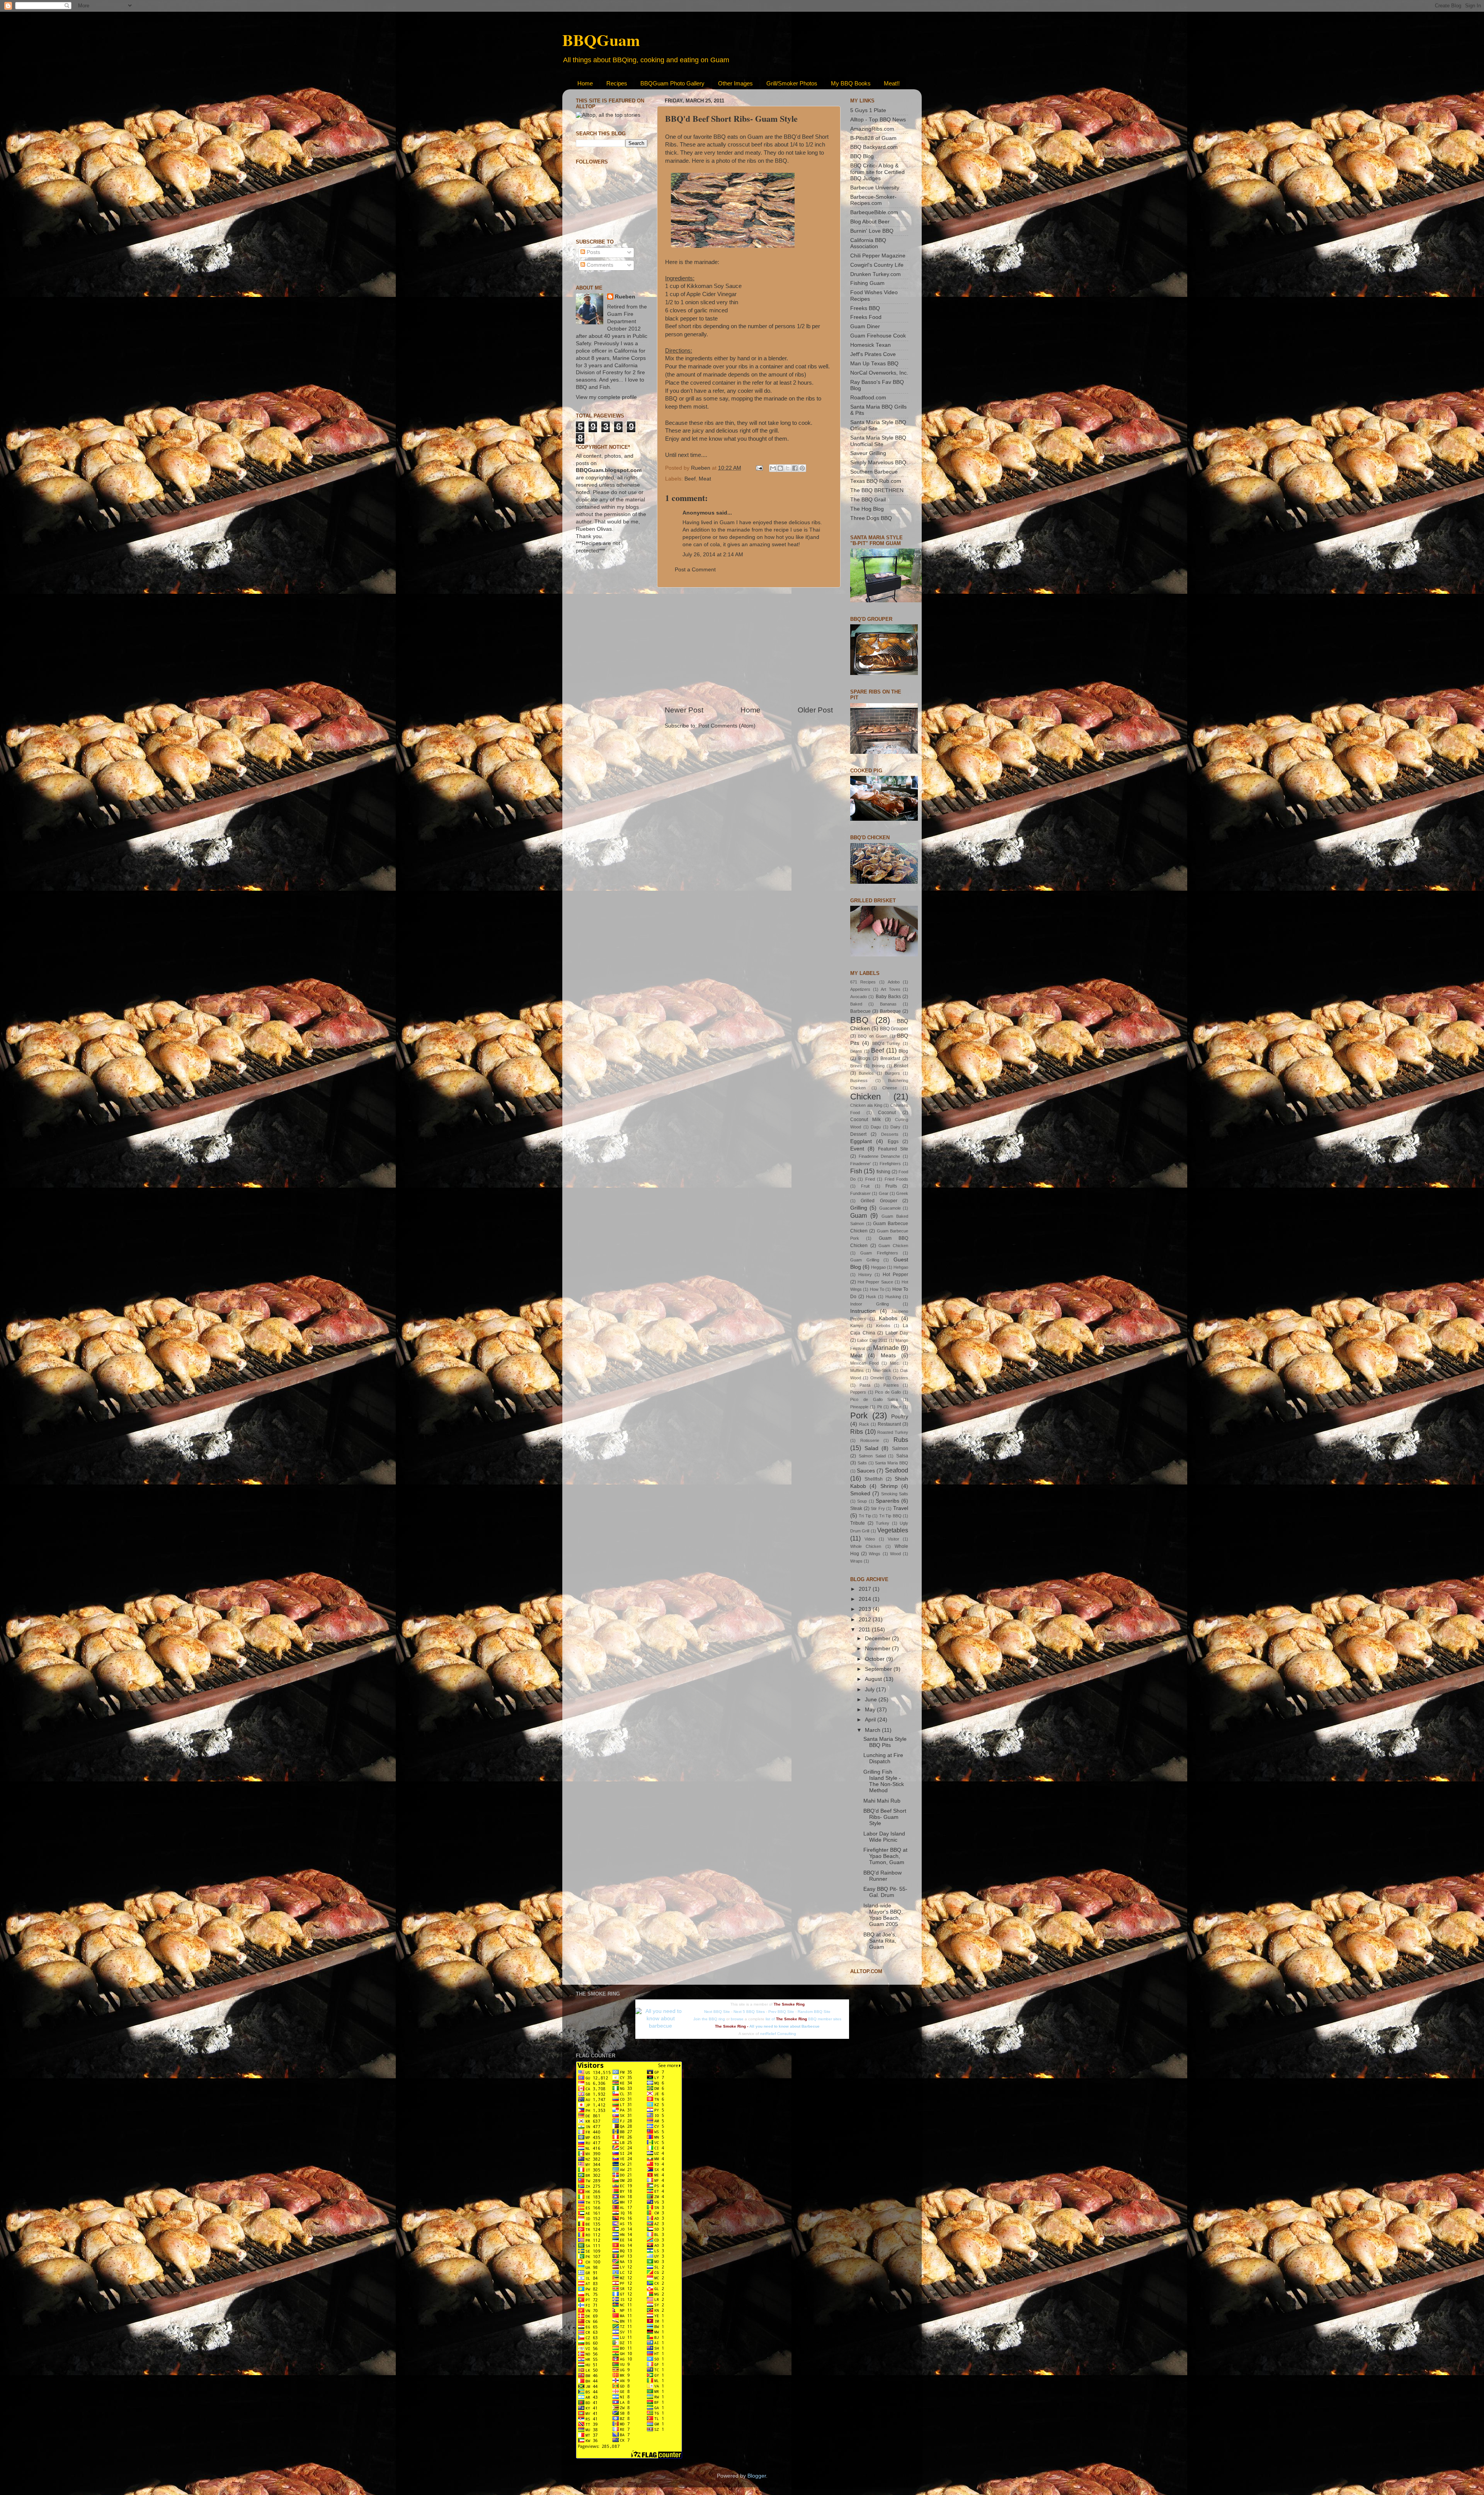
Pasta (865, 1385)
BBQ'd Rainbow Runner (882, 1876)
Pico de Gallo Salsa (874, 1399)
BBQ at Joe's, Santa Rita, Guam (880, 1941)
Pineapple (859, 1407)
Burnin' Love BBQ (872, 231)
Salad (871, 1448)
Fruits (891, 1186)
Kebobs (883, 1326)
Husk (871, 1297)
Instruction (863, 1311)
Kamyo (857, 1326)
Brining (878, 1066)
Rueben (625, 297)
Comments (599, 265)
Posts (593, 252)
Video (870, 1539)
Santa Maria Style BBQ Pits (885, 1742)
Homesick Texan (870, 345)
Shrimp (889, 1486)
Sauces (866, 1471)
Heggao (878, 1267)
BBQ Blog (862, 156)
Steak (856, 1508)
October (876, 1659)
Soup (862, 1501)
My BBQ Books (851, 83)
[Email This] (773, 468)
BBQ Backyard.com (874, 147)
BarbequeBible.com (874, 212)
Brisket (901, 1066)
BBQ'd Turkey (886, 1043)
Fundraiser (860, 1193)
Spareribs (888, 1501)
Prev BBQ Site (781, 2012)
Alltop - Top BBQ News (878, 120)
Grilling (859, 1208)
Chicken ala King (866, 1105)
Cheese (890, 1088)
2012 (866, 1620)
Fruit (865, 1186)
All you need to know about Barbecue (785, 2026)
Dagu (876, 1127)
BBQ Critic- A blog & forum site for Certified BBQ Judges (877, 172)
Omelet (877, 1378)
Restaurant (889, 1424)
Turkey (882, 1523)
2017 (866, 1589)
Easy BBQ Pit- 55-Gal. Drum (885, 1892)
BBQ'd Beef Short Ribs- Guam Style (885, 1817)
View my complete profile (606, 397)
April (871, 1720)
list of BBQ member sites (803, 2019)
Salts (862, 1463)
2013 (866, 1609)
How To (877, 1289)
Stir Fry (878, 1508)
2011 (865, 1630)
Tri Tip (865, 1516)
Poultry (900, 1417)
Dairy (895, 1127)
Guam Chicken (893, 1246)
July (870, 1690)
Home (585, 83)
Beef (690, 479)
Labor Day (897, 1333)
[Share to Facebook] (795, 468)
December (878, 1639)
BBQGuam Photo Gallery (672, 83)
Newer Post (684, 710)
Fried (870, 1179)
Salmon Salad (872, 1456)
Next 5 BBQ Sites (749, 2012)
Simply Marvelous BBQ (878, 463)
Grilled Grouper (879, 1201)
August (874, 1679)
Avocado (859, 997)
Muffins (857, 1370)
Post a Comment (695, 570)
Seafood (897, 1470)
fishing (883, 1172)
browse (737, 2019)
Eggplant (861, 1141)
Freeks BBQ (865, 308)
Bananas (888, 1004)
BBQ (859, 1020)
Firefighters (890, 1164)
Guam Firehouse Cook (878, 336)
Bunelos (866, 1073)
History (865, 1275)
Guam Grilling (865, 1260)
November (878, 1649)
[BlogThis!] (780, 468)
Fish (856, 1171)
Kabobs (888, 1318)
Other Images (735, 83)
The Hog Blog (867, 509)
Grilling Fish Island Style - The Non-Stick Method (884, 1781)
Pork (859, 1415)
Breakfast (890, 1058)
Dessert (858, 1134)
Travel (901, 1508)
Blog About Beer (870, 222)
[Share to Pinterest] (802, 468)
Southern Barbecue (874, 472)
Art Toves (891, 989)
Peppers (858, 1392)
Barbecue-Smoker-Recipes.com (873, 200)
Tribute (858, 1523)
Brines (856, 1066)
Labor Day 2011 (872, 1340)
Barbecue (860, 1011)
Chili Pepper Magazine (878, 256)
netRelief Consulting (778, 2034)
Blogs (864, 1058)
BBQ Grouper (894, 1029)
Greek (902, 1193)
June (872, 1700)
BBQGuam (601, 40)
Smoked (860, 1494)
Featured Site (893, 1149)
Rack (864, 1424)
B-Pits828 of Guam (873, 138)
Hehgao (901, 1267)
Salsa (902, 1456)
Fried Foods (896, 1179)
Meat (705, 479)
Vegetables (893, 1530)
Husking (893, 1297)
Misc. (895, 1363)
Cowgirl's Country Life (877, 265)
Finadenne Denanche (880, 1156)
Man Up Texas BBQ (874, 364)
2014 (866, 1599)
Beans (856, 1051)
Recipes (617, 83)
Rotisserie (870, 1440)
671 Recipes (863, 982)
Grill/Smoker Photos (792, 83)
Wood (895, 1554)
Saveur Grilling (868, 453)
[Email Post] (759, 468)
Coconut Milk (865, 1120)
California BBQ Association (868, 243)
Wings (875, 1554)
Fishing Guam (867, 283)
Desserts (890, 1134)
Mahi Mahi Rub (882, 1801)
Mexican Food (865, 1363)
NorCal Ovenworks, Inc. (879, 373)
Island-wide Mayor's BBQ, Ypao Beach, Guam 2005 (883, 1915)
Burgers (893, 1073)
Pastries (891, 1385)
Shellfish (874, 1479)
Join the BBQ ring (709, 2019)
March (873, 1730)
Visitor (893, 1539)
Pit (880, 1407)
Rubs (901, 1440)
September (879, 1669)
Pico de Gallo (888, 1392)
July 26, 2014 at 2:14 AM (713, 555)
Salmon (900, 1449)
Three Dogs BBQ (871, 518)
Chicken (865, 1097)
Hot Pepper (895, 1275)
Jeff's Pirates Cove (873, 354)
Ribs (857, 1432)
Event (857, 1149)
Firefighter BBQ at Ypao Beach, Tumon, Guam (885, 1856)
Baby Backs (888, 997)
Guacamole (890, 1208)
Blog (903, 1051)
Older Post (815, 710)
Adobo (894, 982)
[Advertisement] (749, 646)
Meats (888, 1356)
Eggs (893, 1142)
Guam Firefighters (879, 1253)
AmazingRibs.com (872, 129)
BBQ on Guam (873, 1036)
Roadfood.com (868, 398)
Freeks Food (866, 317)
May (871, 1710)
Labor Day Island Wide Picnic (884, 1837)
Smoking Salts (895, 1494)
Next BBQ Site (717, 2012)
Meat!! (892, 83)
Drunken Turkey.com (876, 274)
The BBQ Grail (868, 500)
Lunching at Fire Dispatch (883, 1758)
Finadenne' (860, 1164)
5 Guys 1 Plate (868, 110)
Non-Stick (882, 1370)
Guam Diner (865, 326)
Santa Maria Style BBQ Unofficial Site (878, 441)
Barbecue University (875, 188)
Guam (859, 1215)
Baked (856, 1004)
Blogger (757, 2476)
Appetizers (860, 989)
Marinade (886, 1348)
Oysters (900, 1378)
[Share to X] (788, 468)
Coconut (887, 1113)
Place (896, 1407)
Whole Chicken (866, 1546)
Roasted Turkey (893, 1432)
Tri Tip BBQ (890, 1516)
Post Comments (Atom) (727, 726)
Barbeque (890, 1011)
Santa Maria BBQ (892, 1463)
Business (859, 1080)
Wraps (856, 1561)
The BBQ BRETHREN (877, 490)
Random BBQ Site (814, 2012)
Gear (884, 1193)
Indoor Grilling (870, 1304)
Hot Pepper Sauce (875, 1282)
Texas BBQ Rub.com (876, 481)
